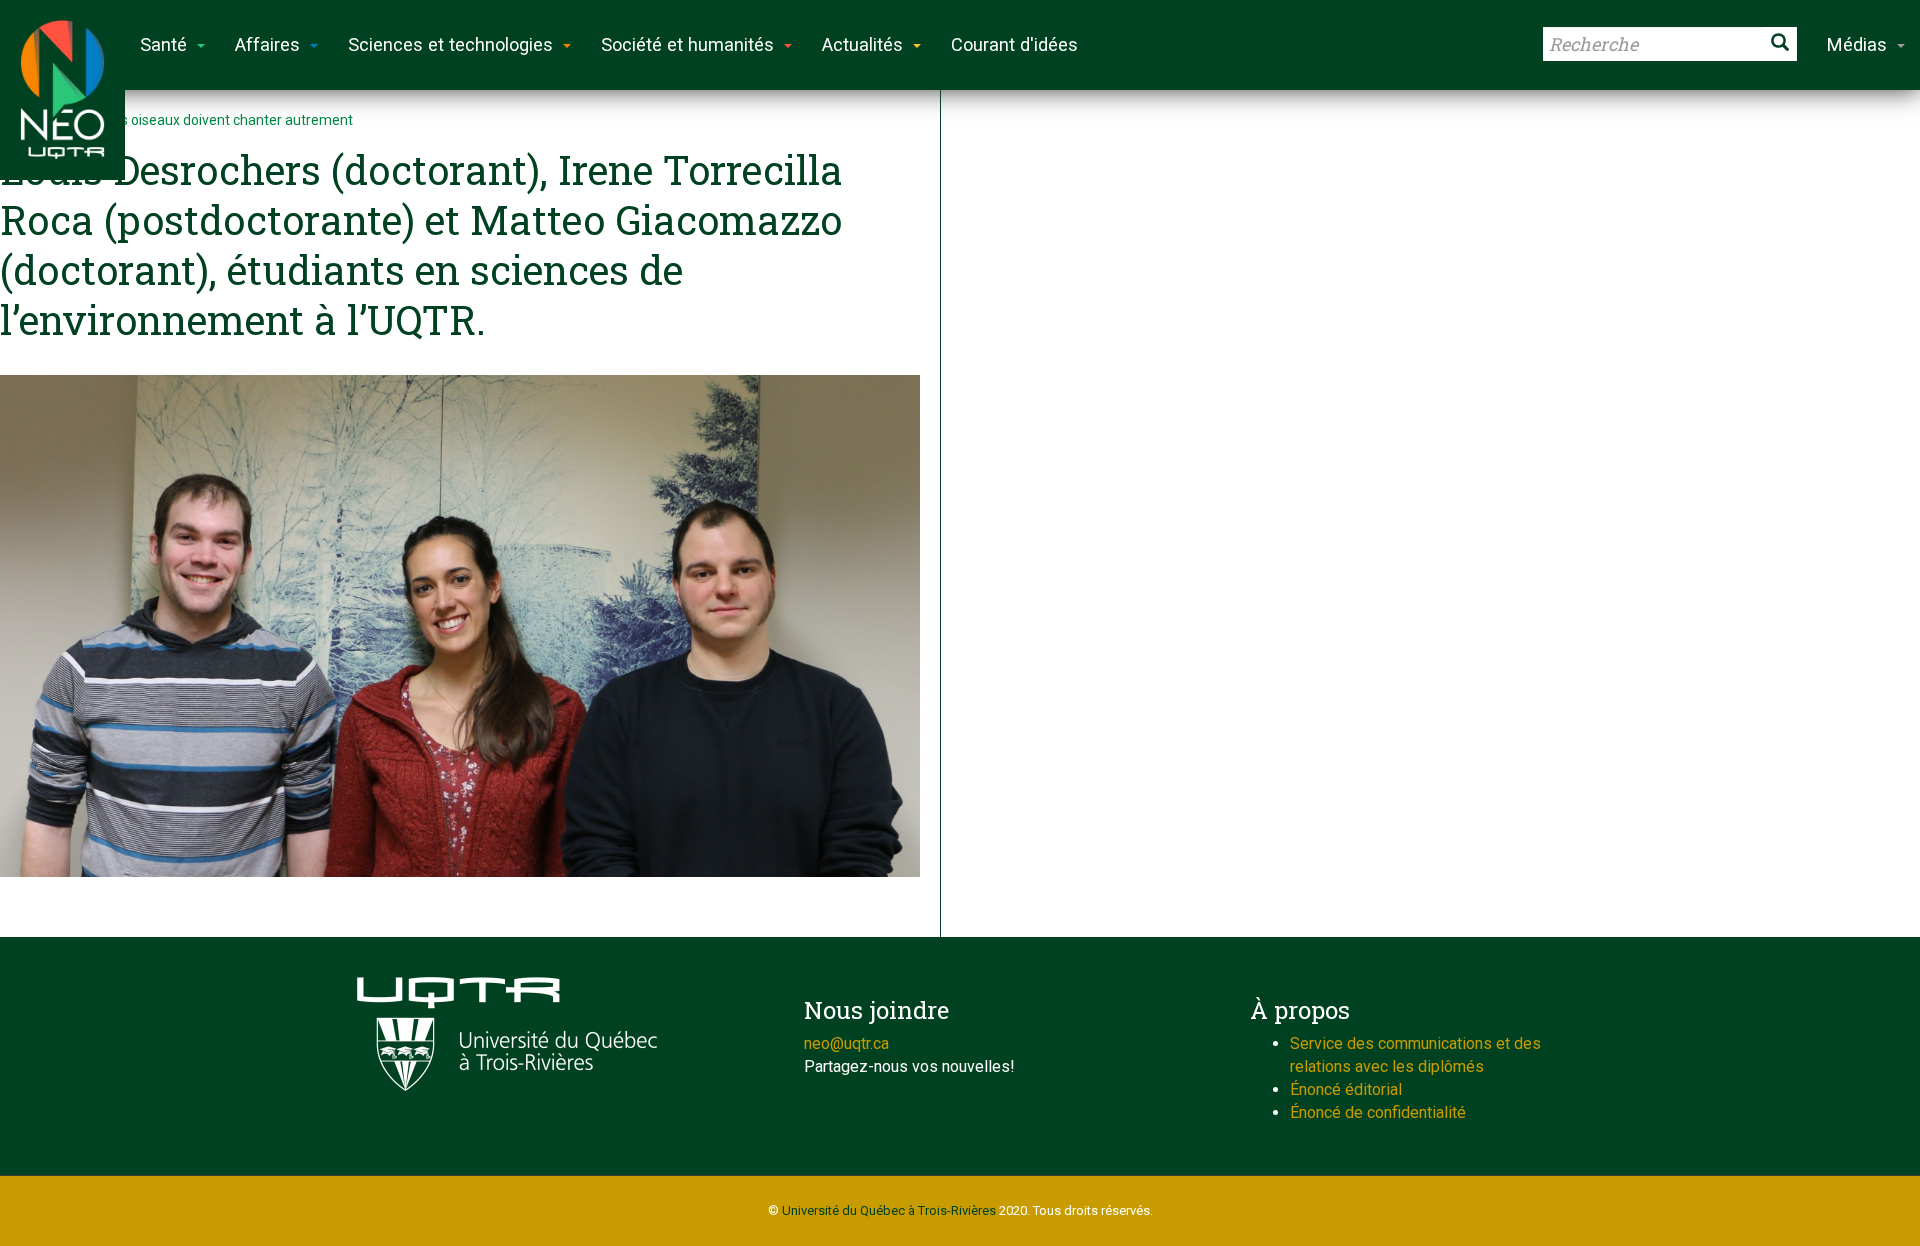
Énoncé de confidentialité (1378, 1112)
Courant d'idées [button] (1014, 44)
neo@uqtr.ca (846, 1043)
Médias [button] (1857, 44)
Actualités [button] (862, 44)
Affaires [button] (267, 44)
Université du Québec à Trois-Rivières (889, 1210)
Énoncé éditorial (1346, 1089)
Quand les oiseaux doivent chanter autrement (209, 120)
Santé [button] (163, 44)
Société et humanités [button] (687, 44)
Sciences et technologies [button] (450, 44)
